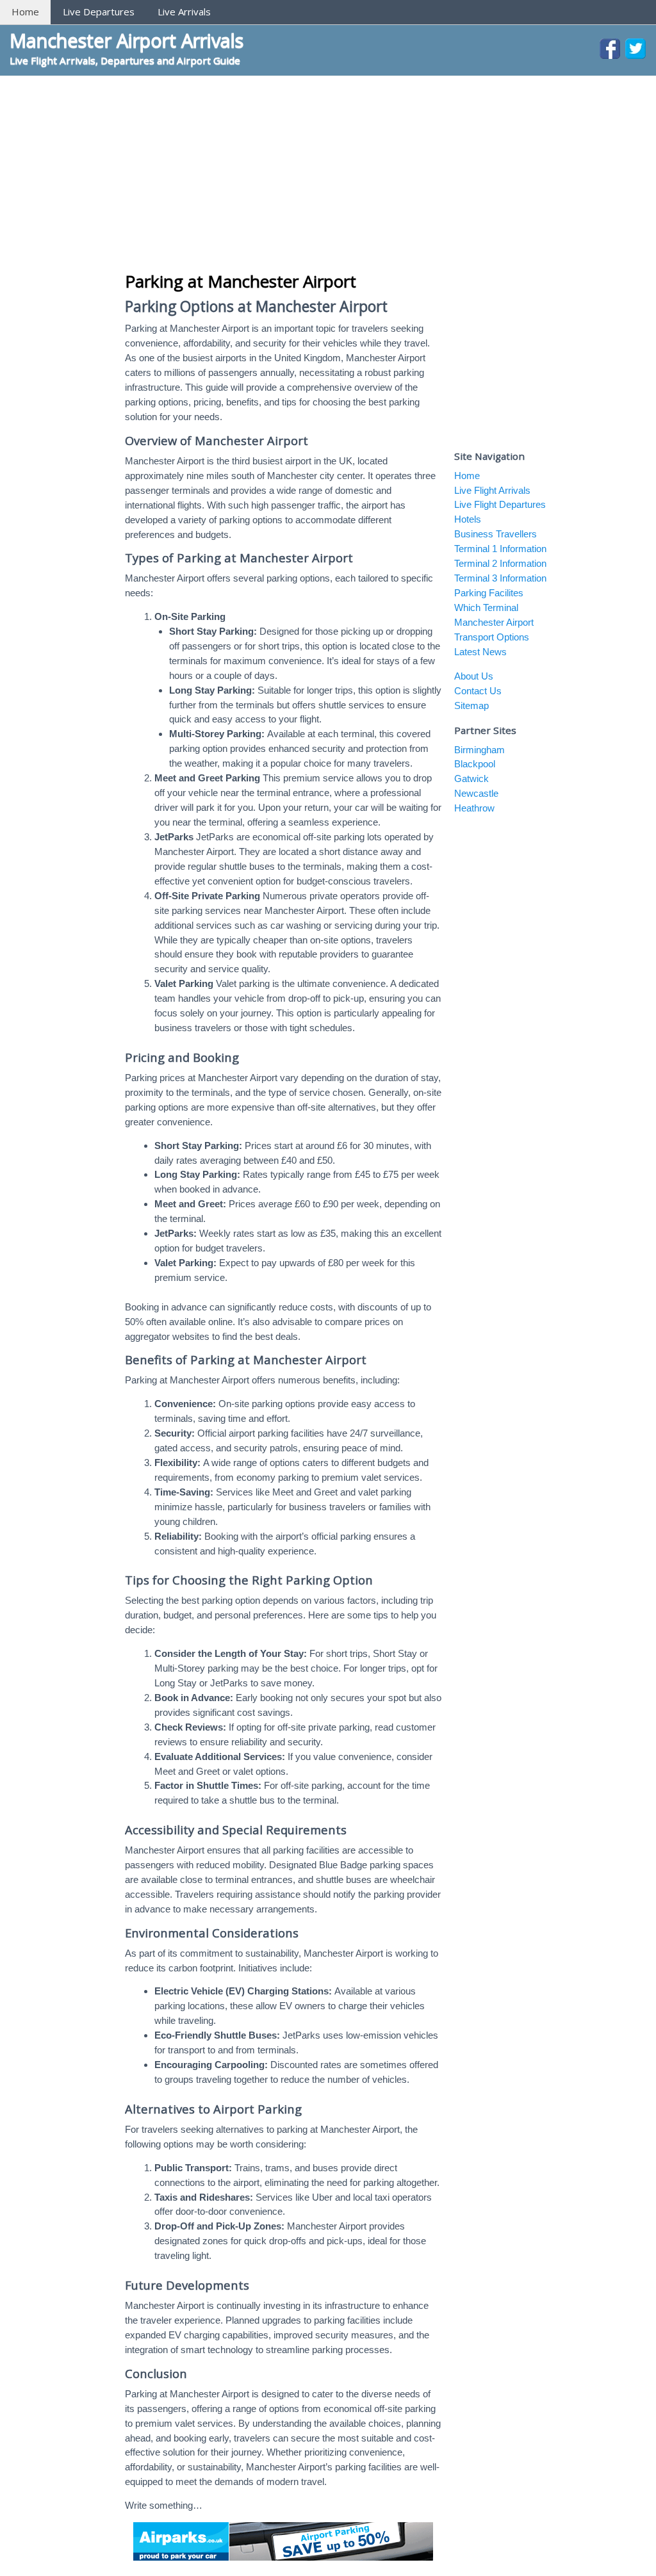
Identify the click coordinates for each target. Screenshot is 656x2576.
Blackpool (475, 764)
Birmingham (480, 750)
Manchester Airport (494, 622)
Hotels (468, 519)
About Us (474, 676)
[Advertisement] (328, 172)
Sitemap (471, 705)
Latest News (480, 652)
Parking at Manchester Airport (241, 281)
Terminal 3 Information (500, 578)
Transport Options (492, 637)
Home (25, 12)
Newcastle (476, 793)
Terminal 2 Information (500, 563)
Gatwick (471, 779)
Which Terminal (486, 607)
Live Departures (99, 12)
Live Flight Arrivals (492, 490)
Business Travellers (496, 534)
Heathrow (474, 808)
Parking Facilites (489, 593)
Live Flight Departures (500, 504)
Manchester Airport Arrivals (127, 40)
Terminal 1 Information (500, 549)
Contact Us (478, 691)
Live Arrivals (184, 12)
